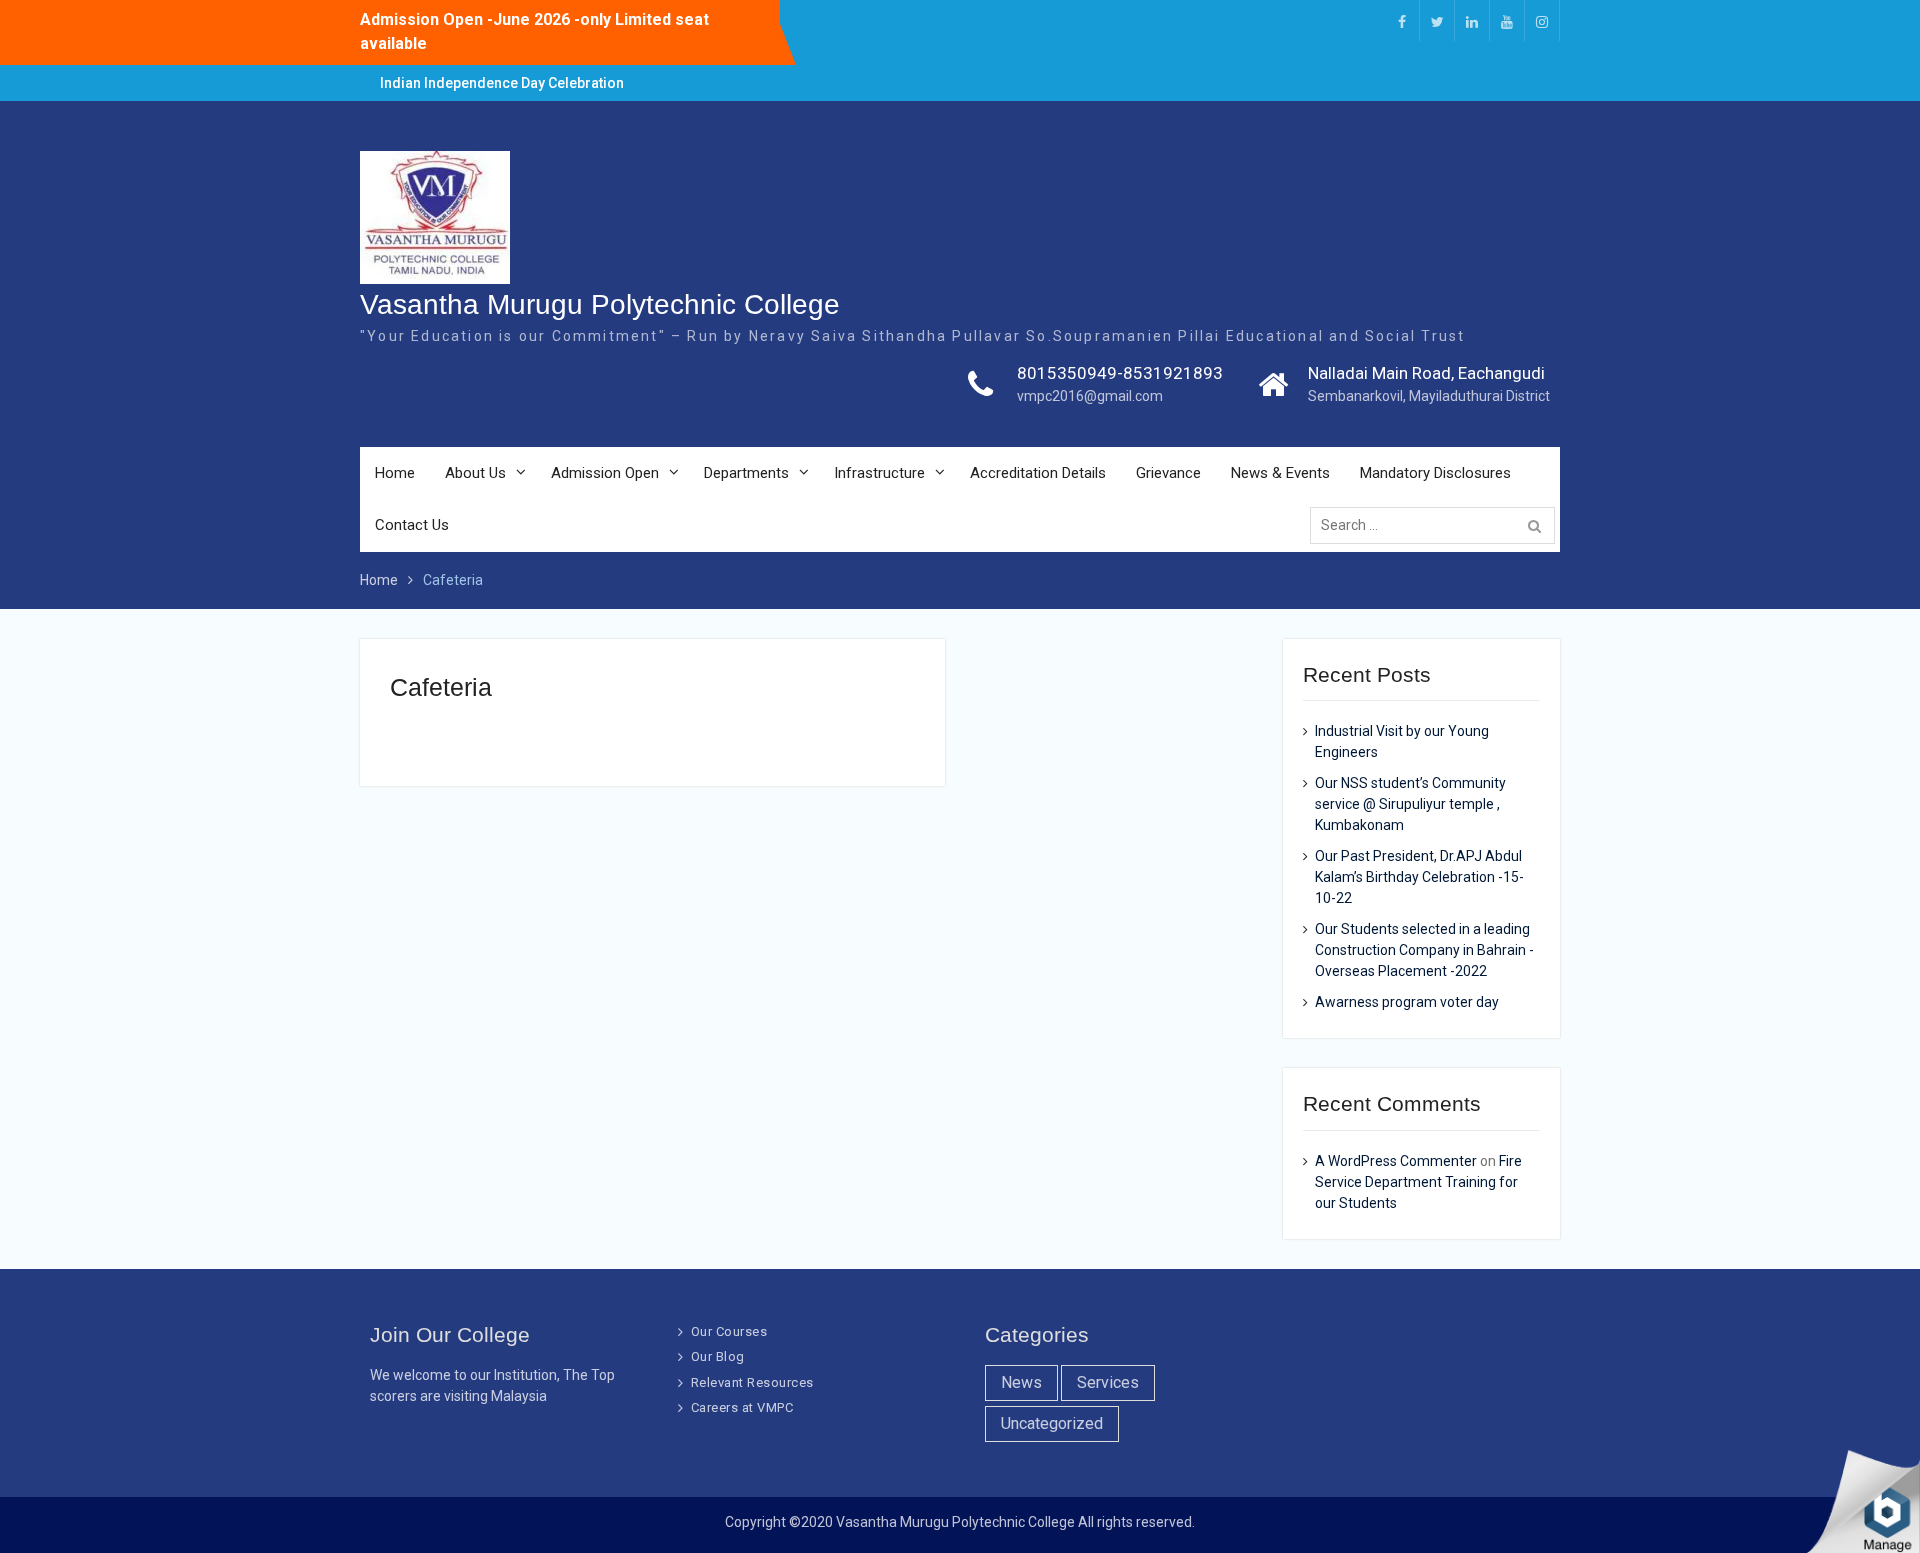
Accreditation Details (1038, 473)
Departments (746, 473)
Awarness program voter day (1407, 1002)
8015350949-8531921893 (1120, 373)
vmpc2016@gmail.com (1090, 396)
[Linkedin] (1472, 20)
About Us (475, 473)
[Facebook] (1402, 20)
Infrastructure (879, 473)
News (1021, 1382)
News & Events (1280, 473)
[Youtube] (1507, 20)
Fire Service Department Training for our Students (1418, 1182)
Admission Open (605, 473)
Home (395, 473)
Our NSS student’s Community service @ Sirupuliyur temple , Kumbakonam (1410, 804)
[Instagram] (1542, 20)
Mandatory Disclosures (1435, 473)
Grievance (1168, 473)
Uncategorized (1052, 1423)
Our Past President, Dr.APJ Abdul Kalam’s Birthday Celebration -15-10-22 (1419, 877)
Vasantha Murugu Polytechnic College (600, 304)
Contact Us (412, 525)
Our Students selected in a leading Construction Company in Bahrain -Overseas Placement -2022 (1424, 950)
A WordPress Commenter (1396, 1161)
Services (1108, 1382)
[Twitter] (1437, 20)
